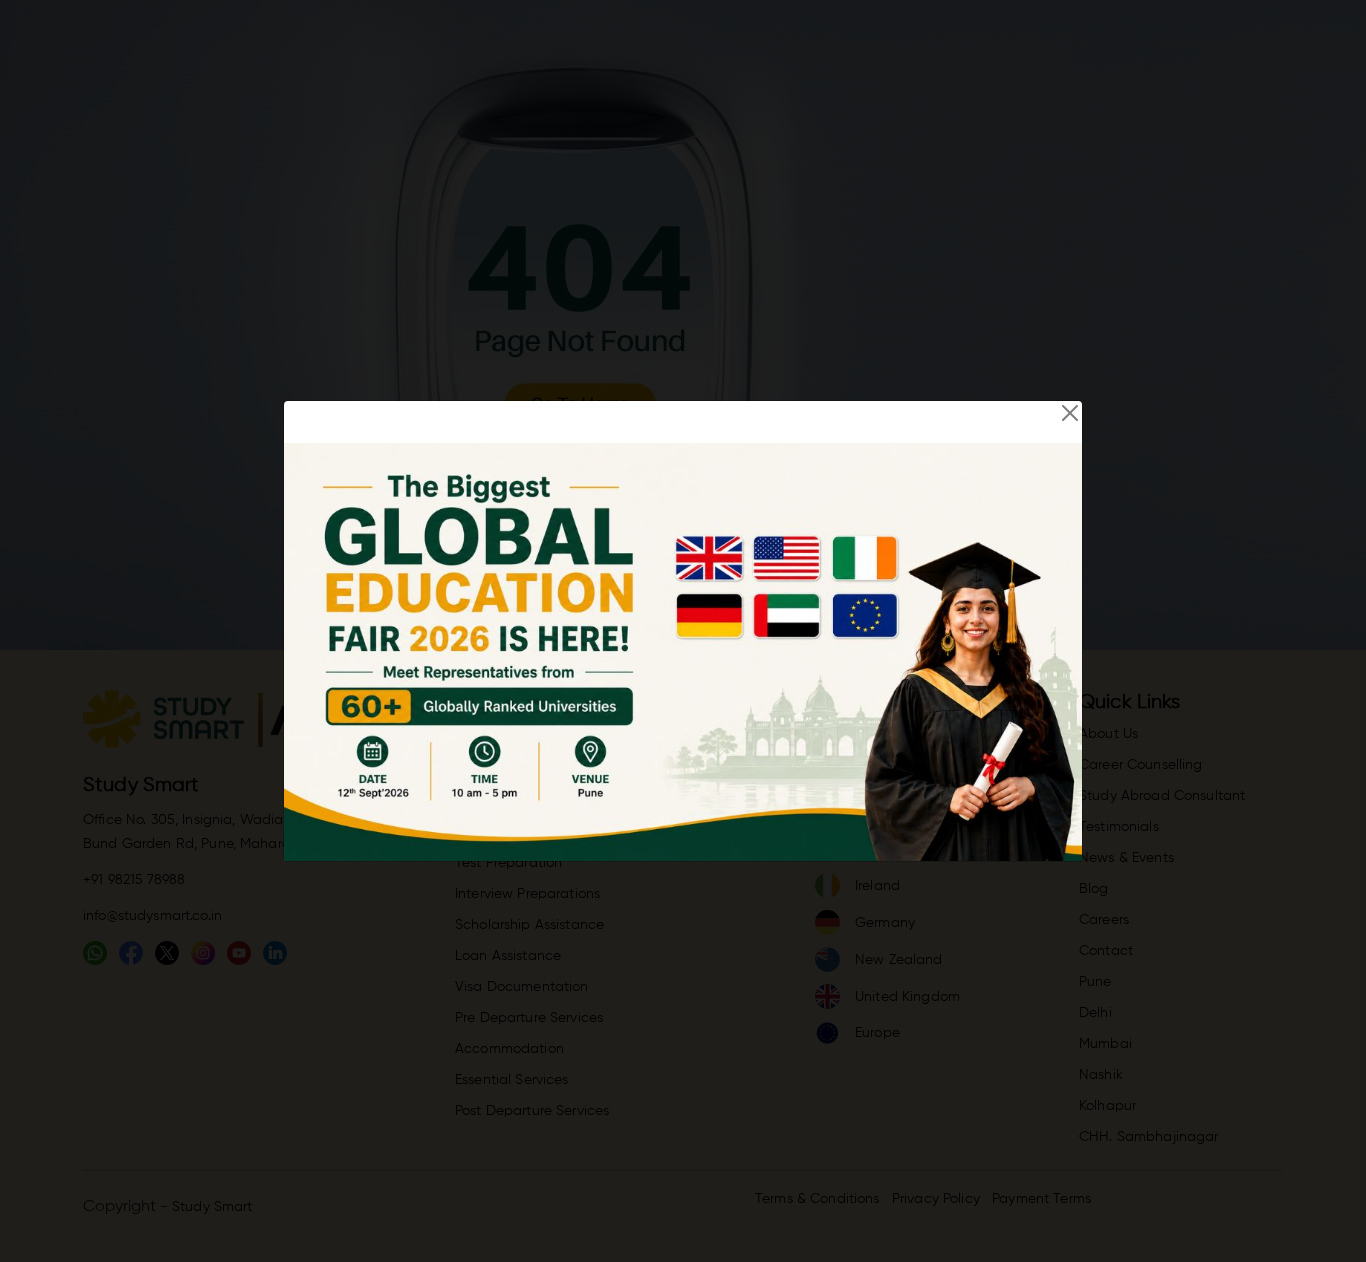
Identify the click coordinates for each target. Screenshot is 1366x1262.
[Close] (1070, 413)
